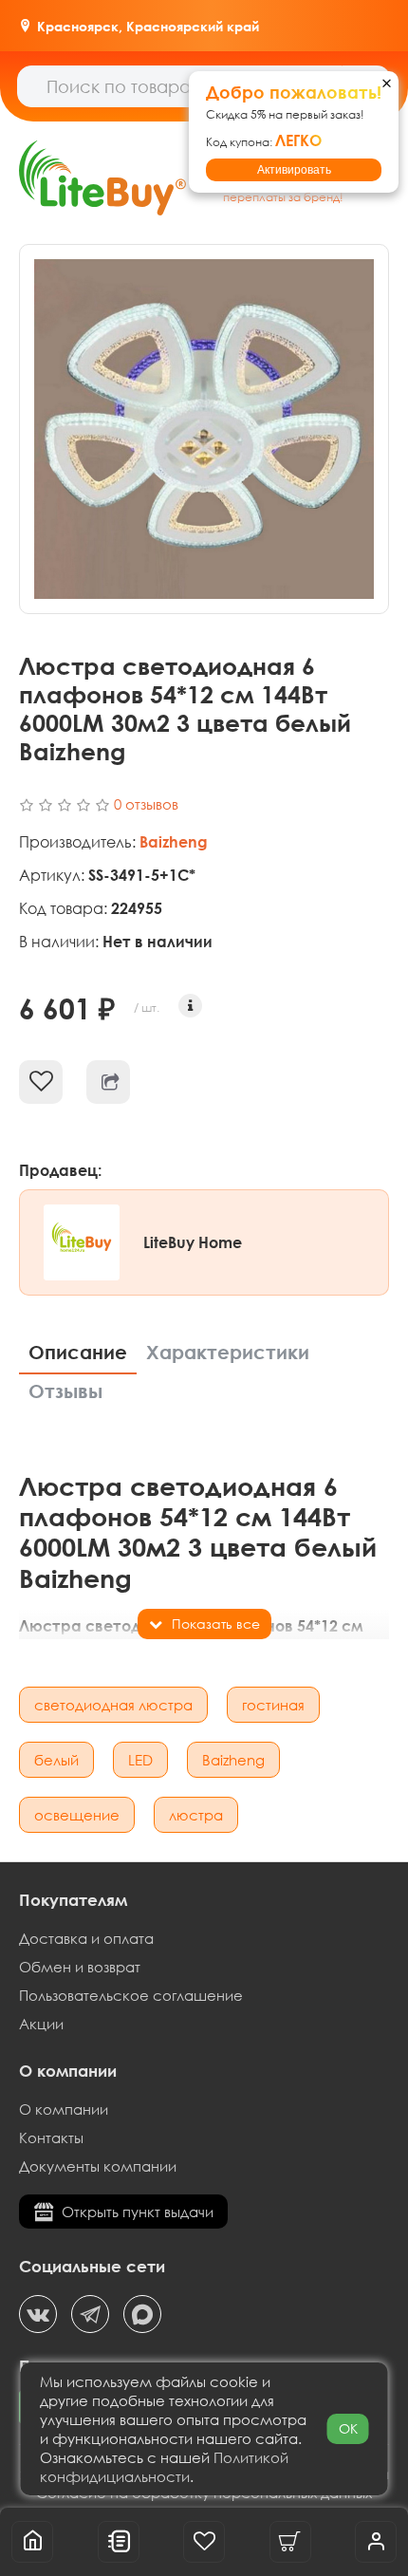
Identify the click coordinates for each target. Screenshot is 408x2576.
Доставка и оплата (86, 1938)
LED (140, 1760)
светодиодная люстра (113, 1705)
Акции (41, 2024)
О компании (64, 2109)
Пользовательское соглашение (131, 1995)
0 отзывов (146, 804)
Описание (78, 1352)
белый (56, 1760)
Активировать (294, 170)
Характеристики (228, 1352)
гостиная (273, 1705)
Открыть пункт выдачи (138, 2212)
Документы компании (98, 2166)
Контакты (51, 2137)
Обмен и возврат (80, 1967)
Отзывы (65, 1391)
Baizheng (233, 1760)
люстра (196, 1815)
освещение (77, 1815)
